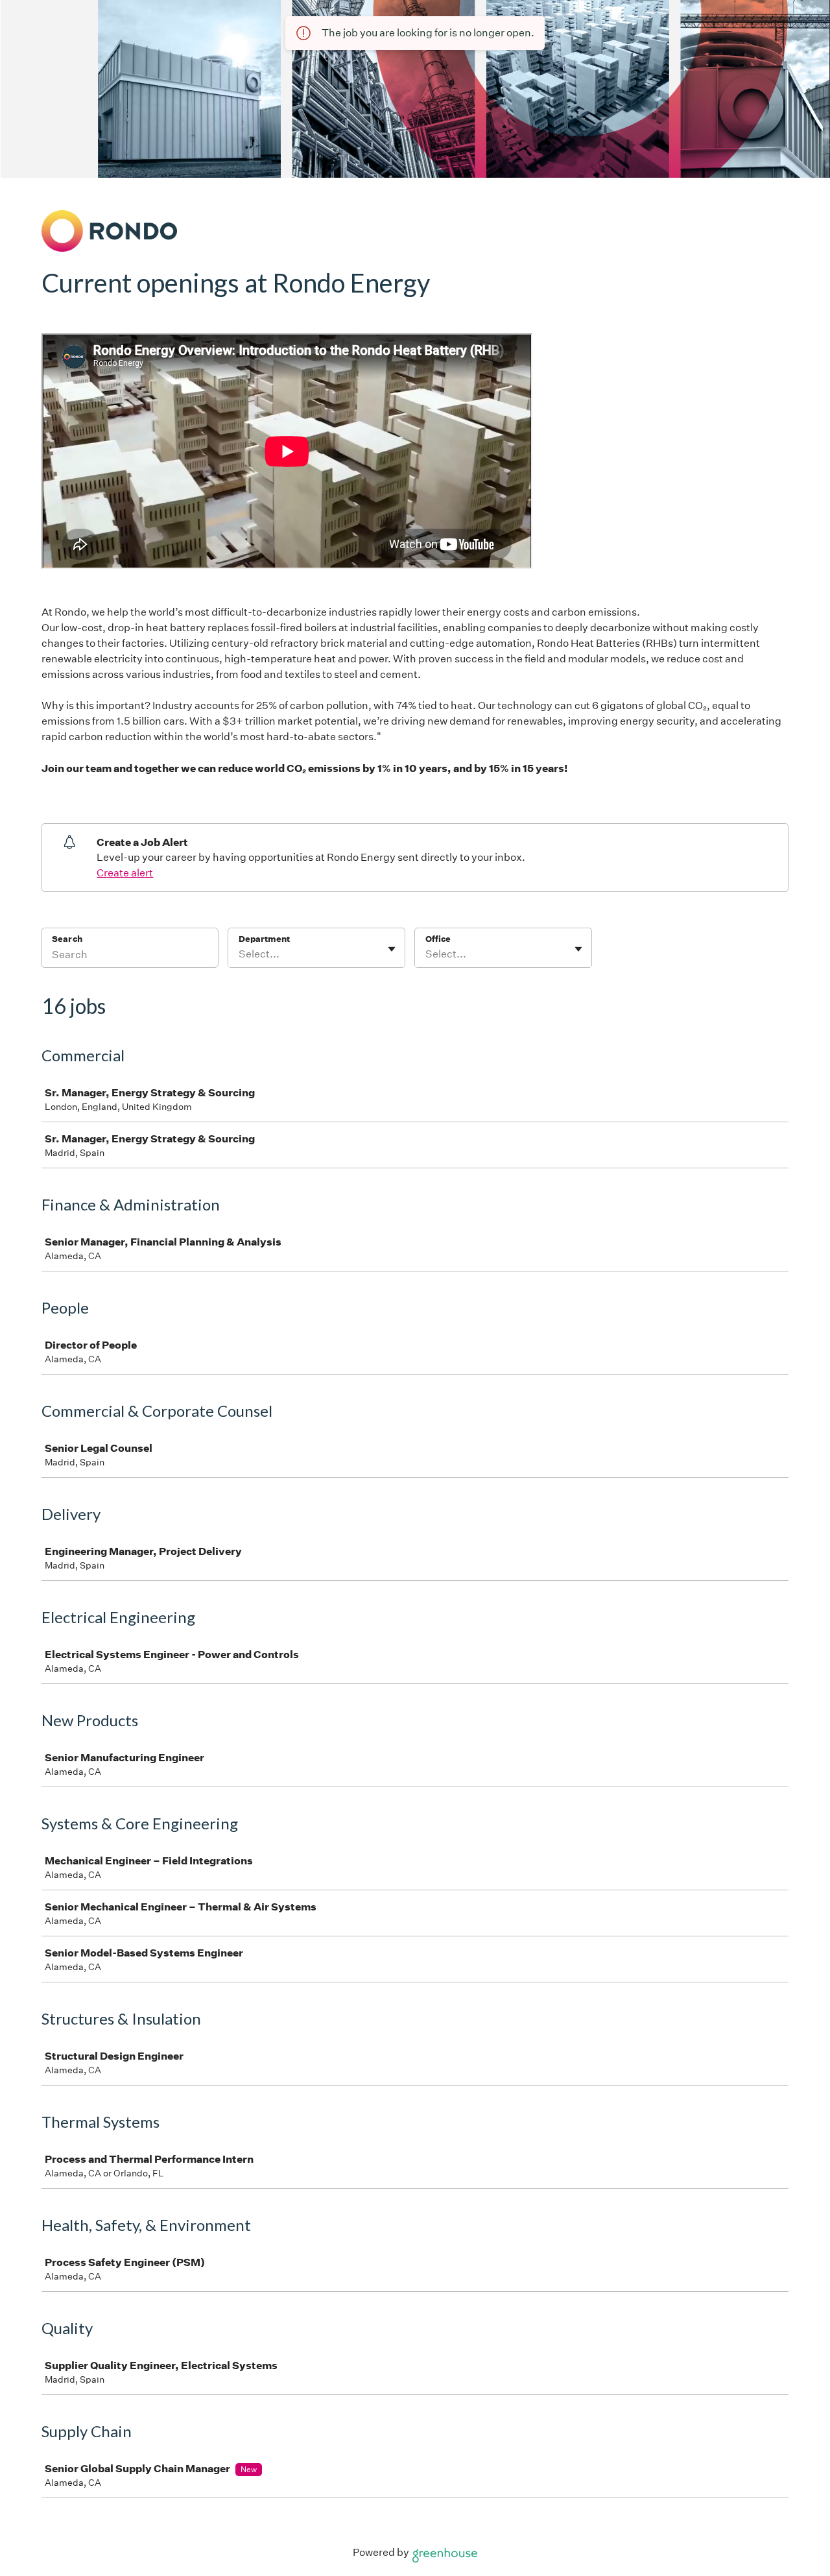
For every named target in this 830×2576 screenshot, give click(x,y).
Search (67, 939)
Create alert (125, 873)
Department (264, 939)
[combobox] (240, 954)
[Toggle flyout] (392, 949)
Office (438, 939)
